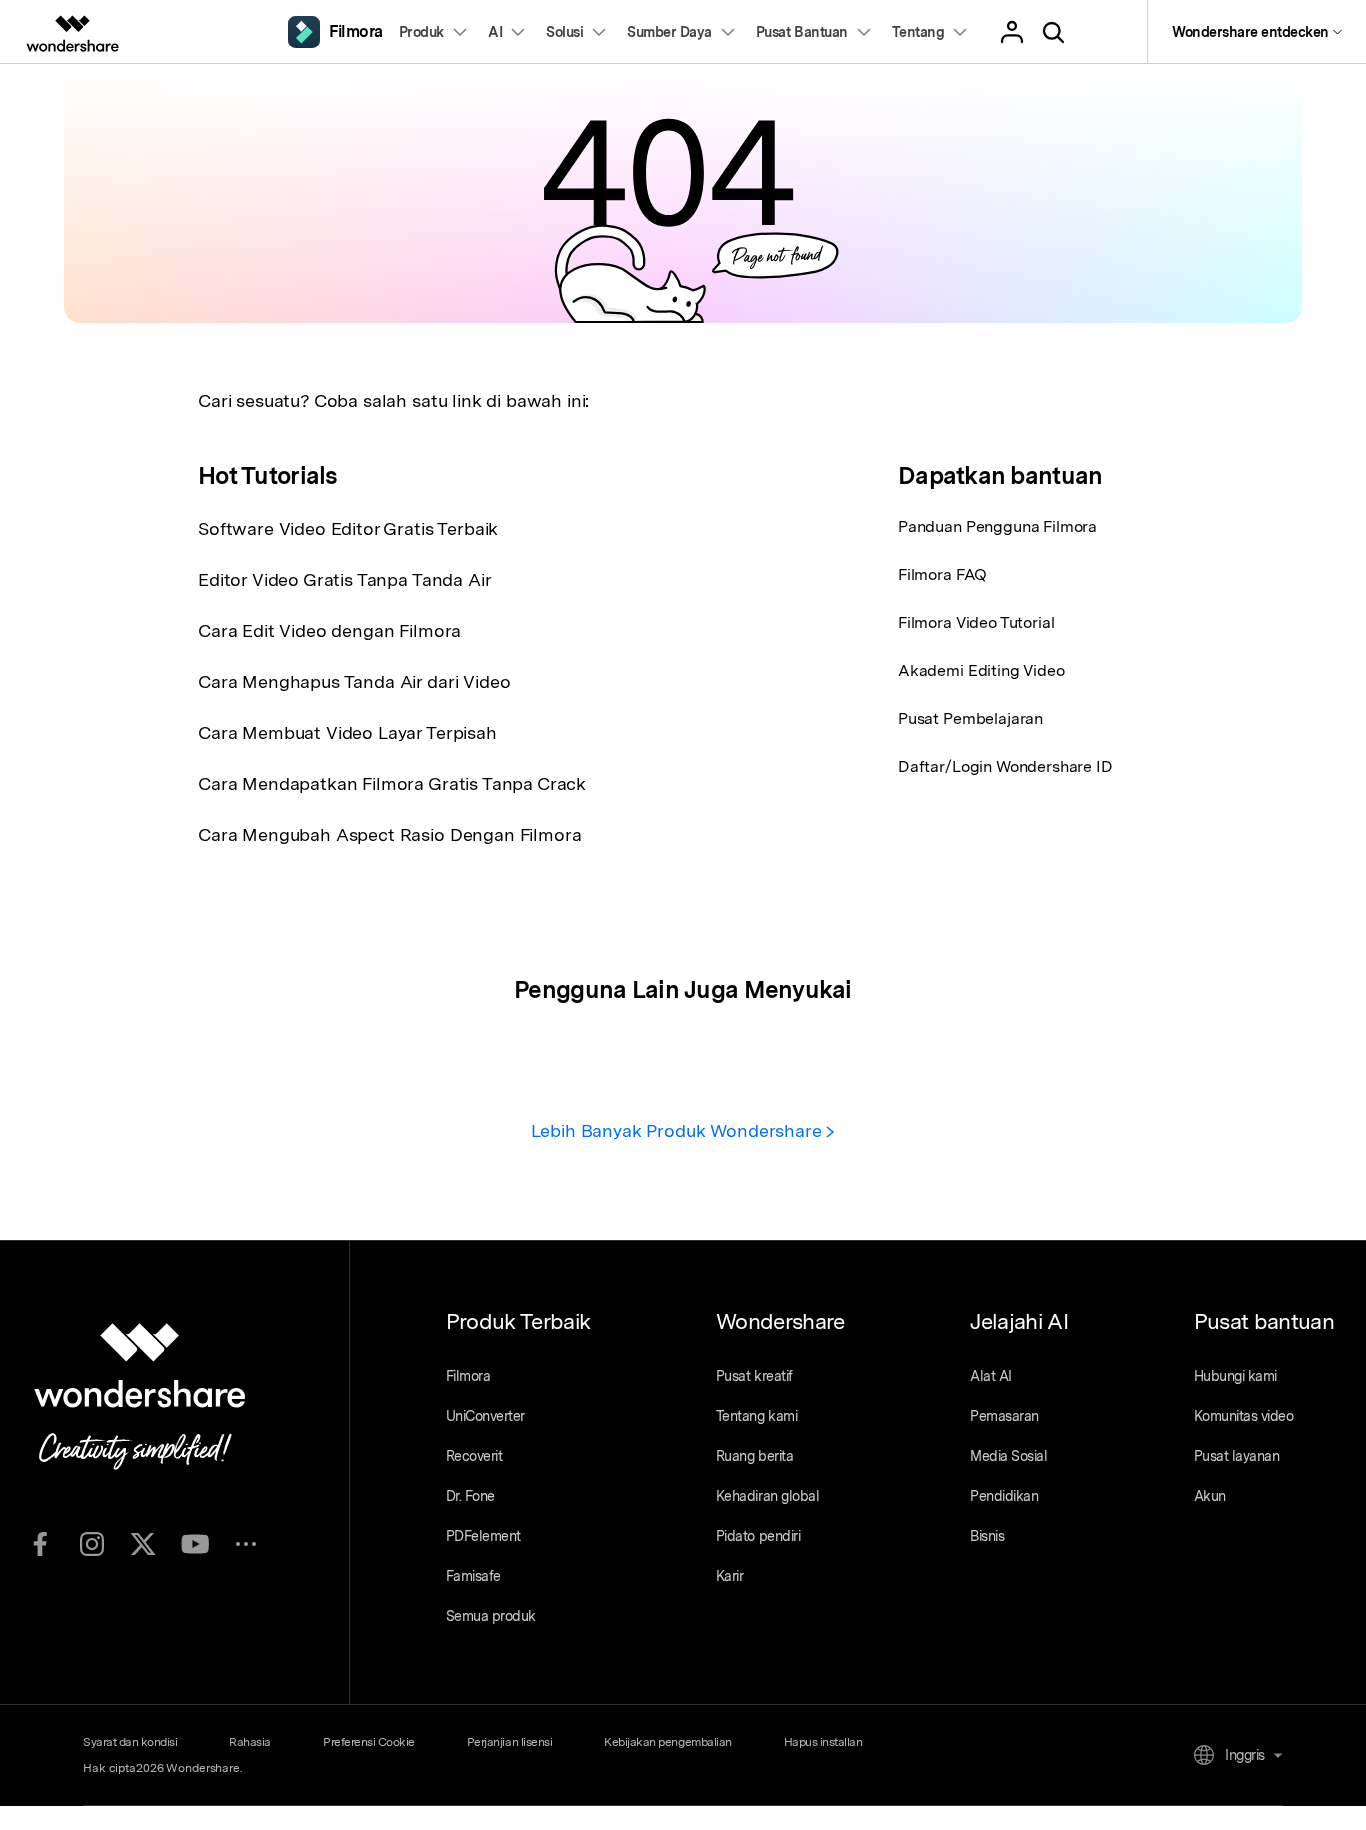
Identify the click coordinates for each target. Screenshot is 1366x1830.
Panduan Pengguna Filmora (997, 526)
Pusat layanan (1237, 1456)
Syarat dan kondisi (130, 1742)
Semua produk (491, 1616)
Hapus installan (823, 1742)
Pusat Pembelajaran (970, 718)
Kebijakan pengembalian (667, 1742)
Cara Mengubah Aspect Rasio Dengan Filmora (389, 834)
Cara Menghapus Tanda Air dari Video (354, 681)
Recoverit (474, 1456)
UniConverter (485, 1416)
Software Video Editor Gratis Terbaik (348, 528)
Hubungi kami (1235, 1376)
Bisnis (987, 1536)
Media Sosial (1008, 1456)
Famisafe (473, 1576)
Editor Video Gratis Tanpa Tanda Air (344, 579)
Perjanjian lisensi (509, 1742)
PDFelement (483, 1536)
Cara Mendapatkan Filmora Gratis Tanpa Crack (392, 783)
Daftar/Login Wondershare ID (1005, 766)
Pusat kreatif (754, 1376)
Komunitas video (1244, 1416)
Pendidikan (1004, 1496)
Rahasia (250, 1742)
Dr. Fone (470, 1496)
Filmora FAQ (942, 574)
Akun (1210, 1496)
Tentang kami (756, 1416)
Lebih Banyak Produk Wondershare (679, 1130)
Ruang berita (754, 1456)
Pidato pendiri (758, 1536)
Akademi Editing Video (981, 670)
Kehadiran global (767, 1496)
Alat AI (991, 1376)
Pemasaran (1004, 1416)
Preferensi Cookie (369, 1742)
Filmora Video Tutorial (976, 622)
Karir (730, 1576)
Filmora (468, 1376)
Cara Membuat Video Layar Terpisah (347, 732)
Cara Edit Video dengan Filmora (329, 630)
